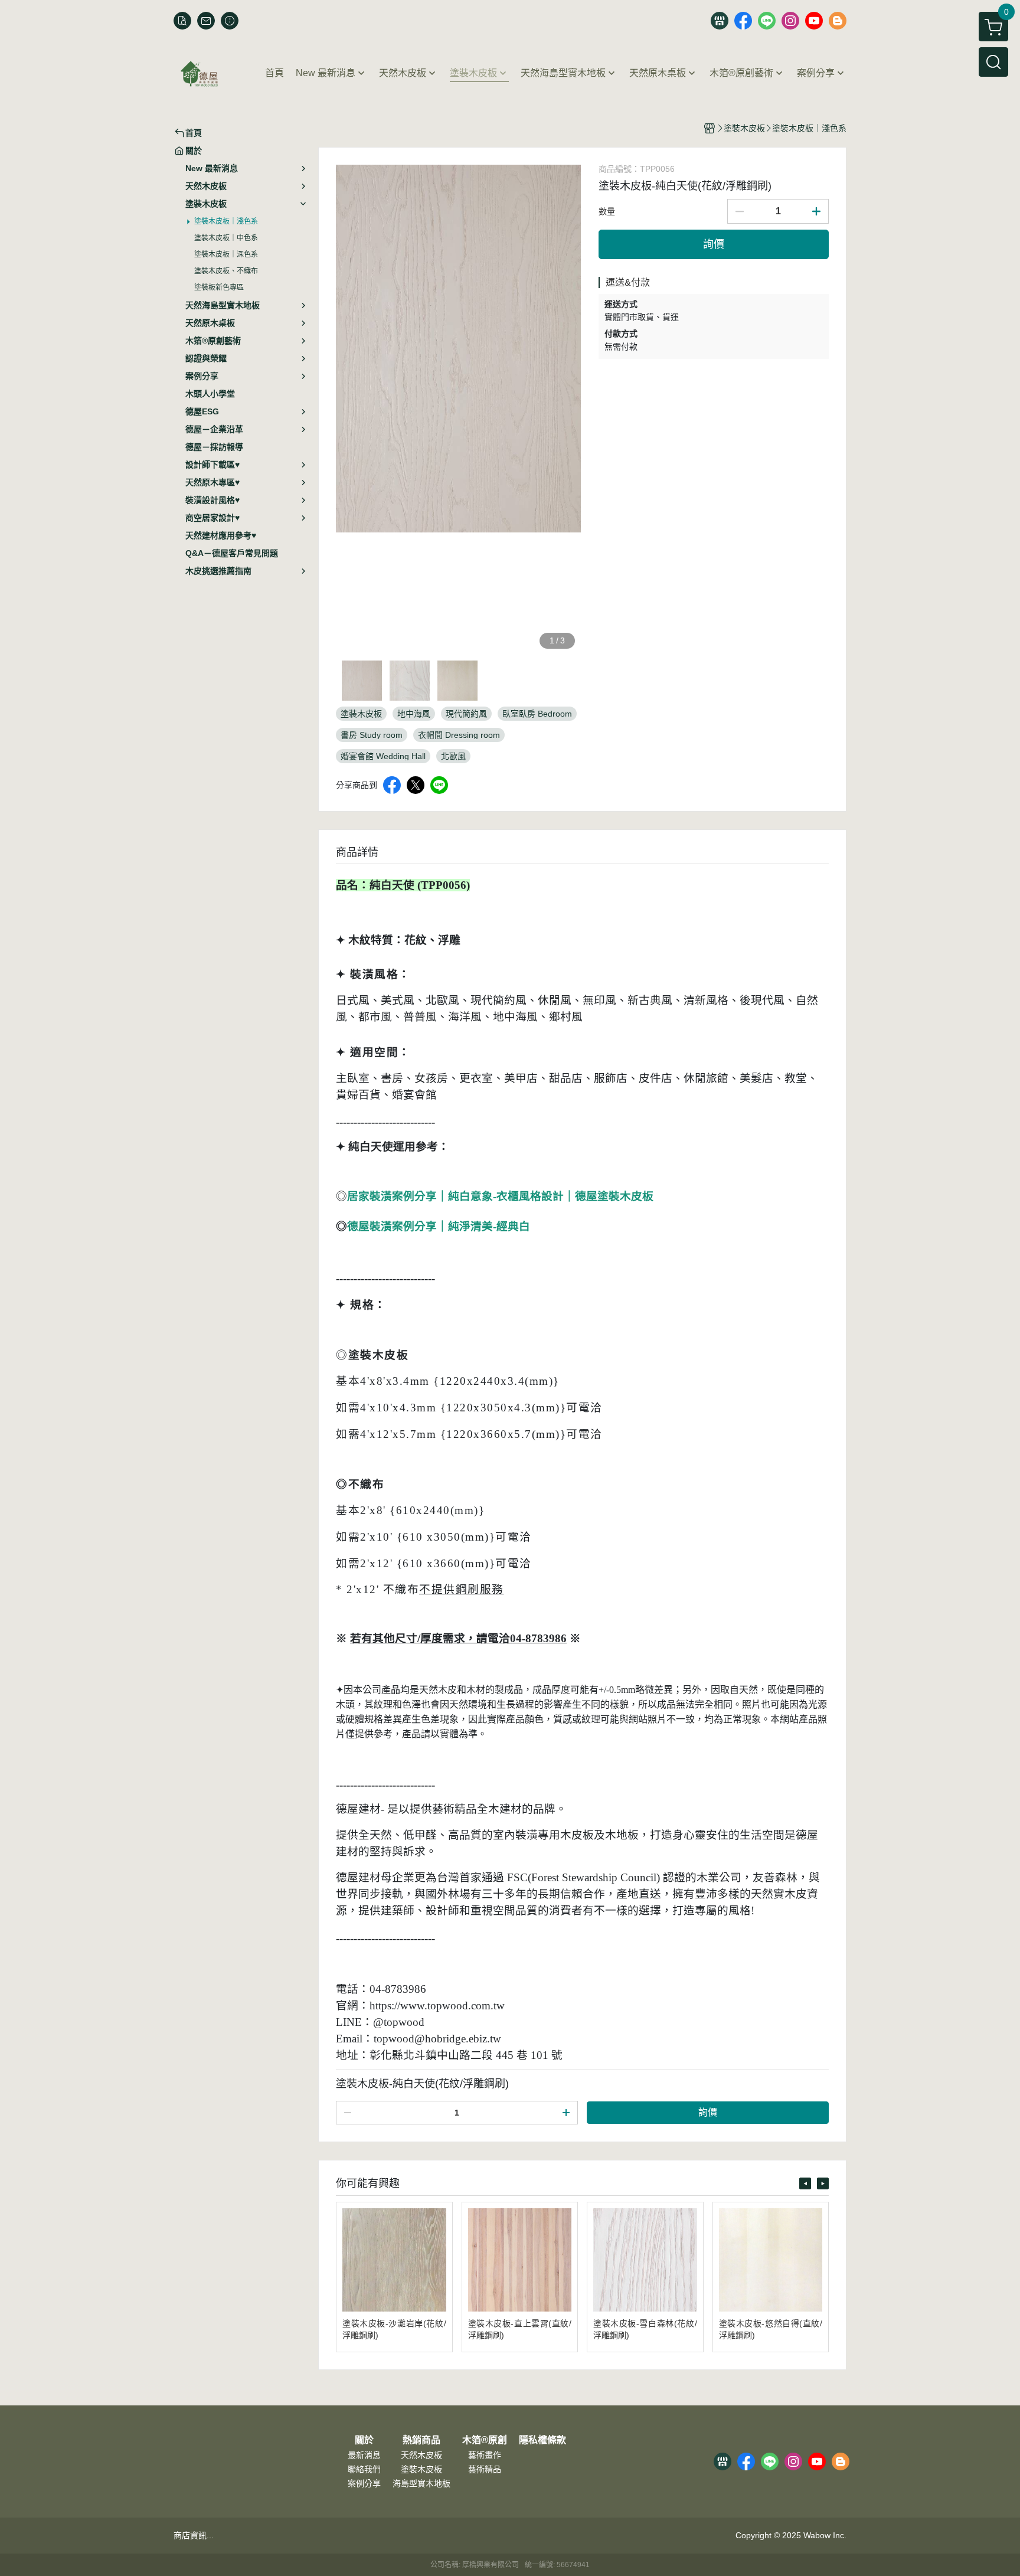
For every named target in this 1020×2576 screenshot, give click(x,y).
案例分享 (364, 2483)
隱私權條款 (542, 2440)
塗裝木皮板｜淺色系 (226, 221)
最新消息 (364, 2455)
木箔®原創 (485, 2440)
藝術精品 (485, 2469)
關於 (364, 2440)
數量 (607, 211)
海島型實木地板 (421, 2483)
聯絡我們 (364, 2469)
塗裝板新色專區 (219, 287)
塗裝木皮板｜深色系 (226, 254)
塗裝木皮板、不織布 (226, 271)
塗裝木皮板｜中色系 (226, 238)
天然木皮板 (421, 2455)
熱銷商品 (421, 2440)
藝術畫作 (485, 2455)
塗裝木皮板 (421, 2469)
